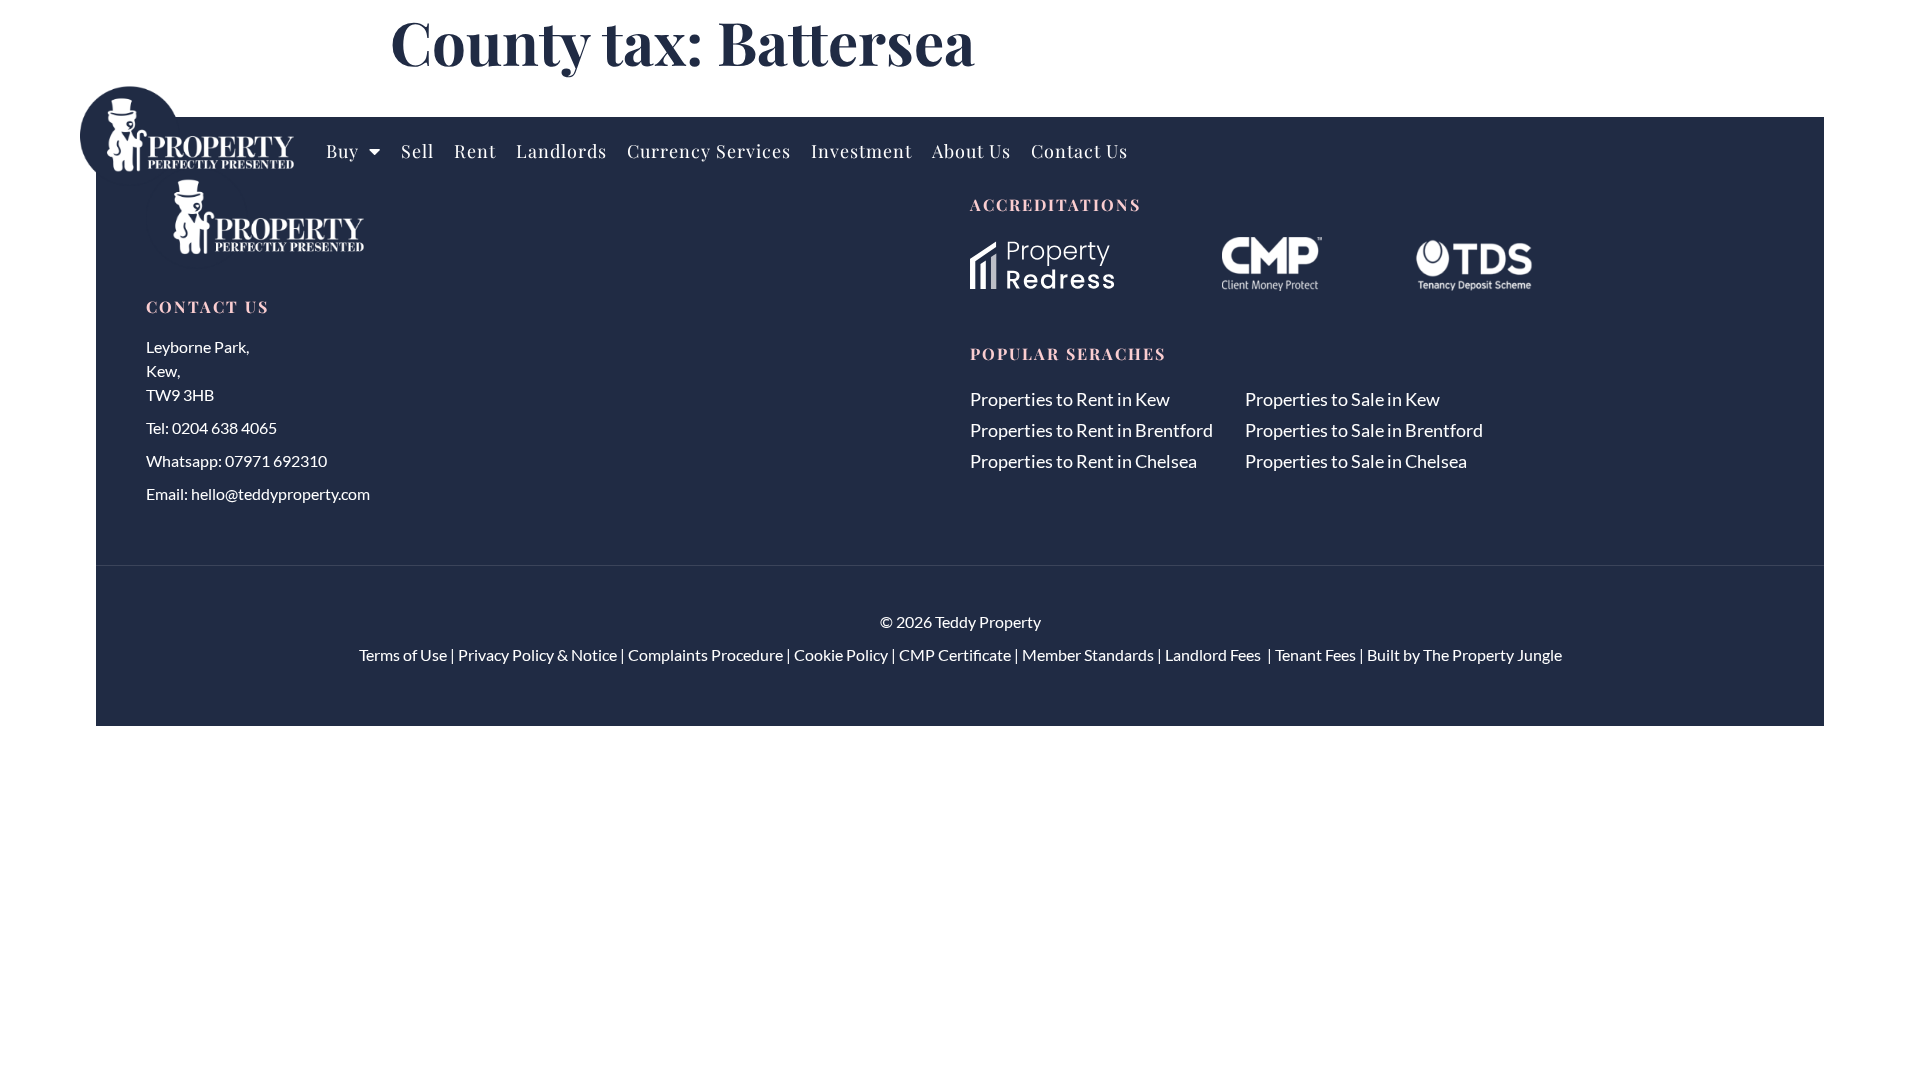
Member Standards (1088, 654)
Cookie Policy (841, 654)
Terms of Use (403, 654)
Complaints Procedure (705, 654)
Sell (417, 151)
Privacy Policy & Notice (537, 654)
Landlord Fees (1214, 654)
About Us (971, 151)
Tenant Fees (1315, 654)
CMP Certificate (955, 654)
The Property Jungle (1492, 654)
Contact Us (1079, 151)
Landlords (561, 151)
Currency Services (709, 151)
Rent (475, 151)
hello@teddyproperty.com (280, 493)
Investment (861, 151)
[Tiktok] (1822, 48)
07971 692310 (276, 460)
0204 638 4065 (224, 427)
